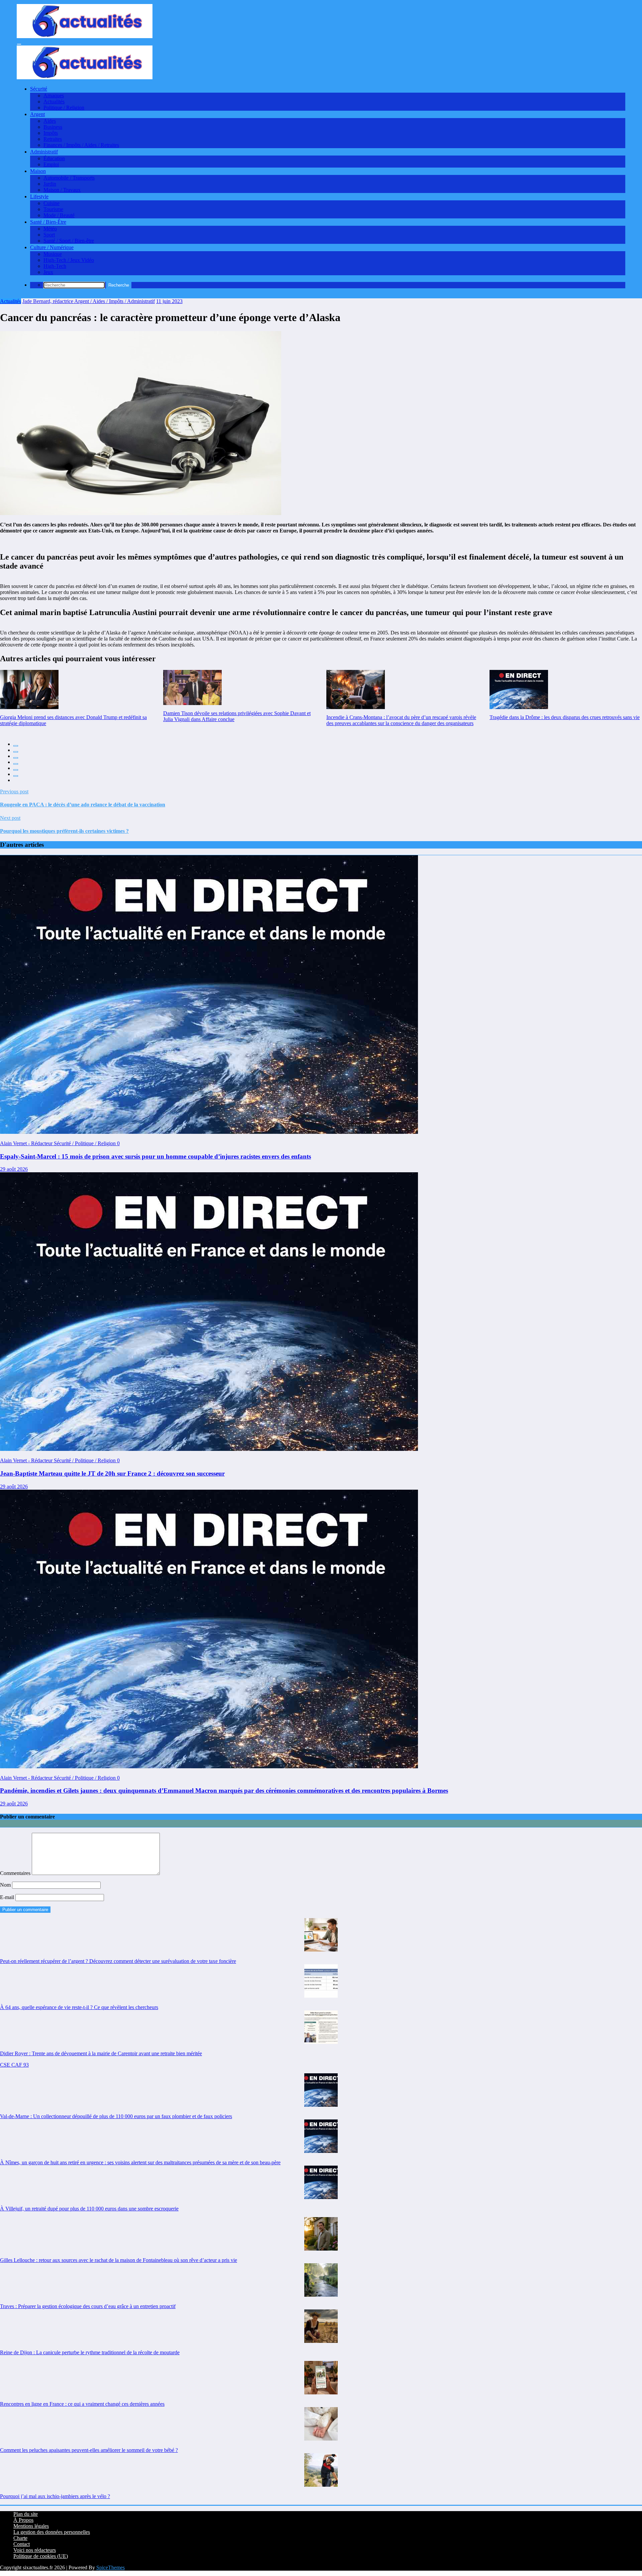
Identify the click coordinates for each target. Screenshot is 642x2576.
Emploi (51, 164)
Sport (49, 235)
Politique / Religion (64, 108)
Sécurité (39, 89)
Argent (37, 114)
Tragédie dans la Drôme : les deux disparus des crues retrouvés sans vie (565, 717)
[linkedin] (16, 758)
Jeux (48, 272)
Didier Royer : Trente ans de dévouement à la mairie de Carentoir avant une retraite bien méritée (101, 2053)
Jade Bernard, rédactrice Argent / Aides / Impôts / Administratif (89, 301)
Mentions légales (31, 2526)
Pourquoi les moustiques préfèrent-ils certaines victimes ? (64, 831)
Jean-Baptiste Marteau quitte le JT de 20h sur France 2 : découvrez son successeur (112, 1473)
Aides (50, 121)
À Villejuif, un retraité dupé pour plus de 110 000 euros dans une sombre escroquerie (89, 2209)
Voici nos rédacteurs (35, 2550)
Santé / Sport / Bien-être (69, 241)
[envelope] (16, 764)
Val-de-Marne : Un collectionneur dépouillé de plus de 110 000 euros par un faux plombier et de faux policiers (116, 2116)
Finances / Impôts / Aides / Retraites (81, 145)
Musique (53, 254)
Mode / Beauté (59, 215)
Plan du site (26, 2514)
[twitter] (16, 752)
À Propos (23, 2520)
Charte (20, 2538)
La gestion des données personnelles (52, 2532)
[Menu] (19, 44)
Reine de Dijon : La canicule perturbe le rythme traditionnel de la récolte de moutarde (90, 2352)
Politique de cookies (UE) (41, 2556)
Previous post (14, 791)
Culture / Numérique (52, 247)
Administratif (44, 152)
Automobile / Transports (69, 178)
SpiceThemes (111, 2567)
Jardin (50, 184)
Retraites (53, 139)
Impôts (51, 133)
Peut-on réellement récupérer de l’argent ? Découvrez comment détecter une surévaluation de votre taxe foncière (118, 1961)
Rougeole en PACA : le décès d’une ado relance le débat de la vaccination (83, 805)
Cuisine (51, 203)
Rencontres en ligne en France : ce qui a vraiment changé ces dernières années (82, 2404)
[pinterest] (16, 770)
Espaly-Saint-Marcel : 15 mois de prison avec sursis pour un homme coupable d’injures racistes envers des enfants (155, 1156)
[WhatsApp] (16, 776)
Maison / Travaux (62, 190)
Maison (38, 171)
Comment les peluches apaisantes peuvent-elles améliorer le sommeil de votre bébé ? (89, 2450)
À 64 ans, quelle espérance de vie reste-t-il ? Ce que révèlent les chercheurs (79, 2007)
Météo (50, 229)
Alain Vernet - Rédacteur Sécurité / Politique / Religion (59, 1143)
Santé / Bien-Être (48, 222)
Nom (6, 1885)
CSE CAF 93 (14, 2065)
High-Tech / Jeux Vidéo (69, 260)
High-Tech (55, 266)
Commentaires (16, 1873)
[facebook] (16, 746)
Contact (22, 2544)
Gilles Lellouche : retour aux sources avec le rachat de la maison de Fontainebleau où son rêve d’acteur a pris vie (119, 2260)
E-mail (8, 1897)
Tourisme (53, 209)
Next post (10, 818)
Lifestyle (39, 196)
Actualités (54, 102)
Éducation (54, 158)
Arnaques (54, 95)
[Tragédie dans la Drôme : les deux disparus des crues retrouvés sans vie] (519, 689)
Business (53, 127)
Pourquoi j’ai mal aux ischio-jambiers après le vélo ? (55, 2496)
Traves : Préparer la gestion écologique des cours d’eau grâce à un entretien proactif (88, 2306)
